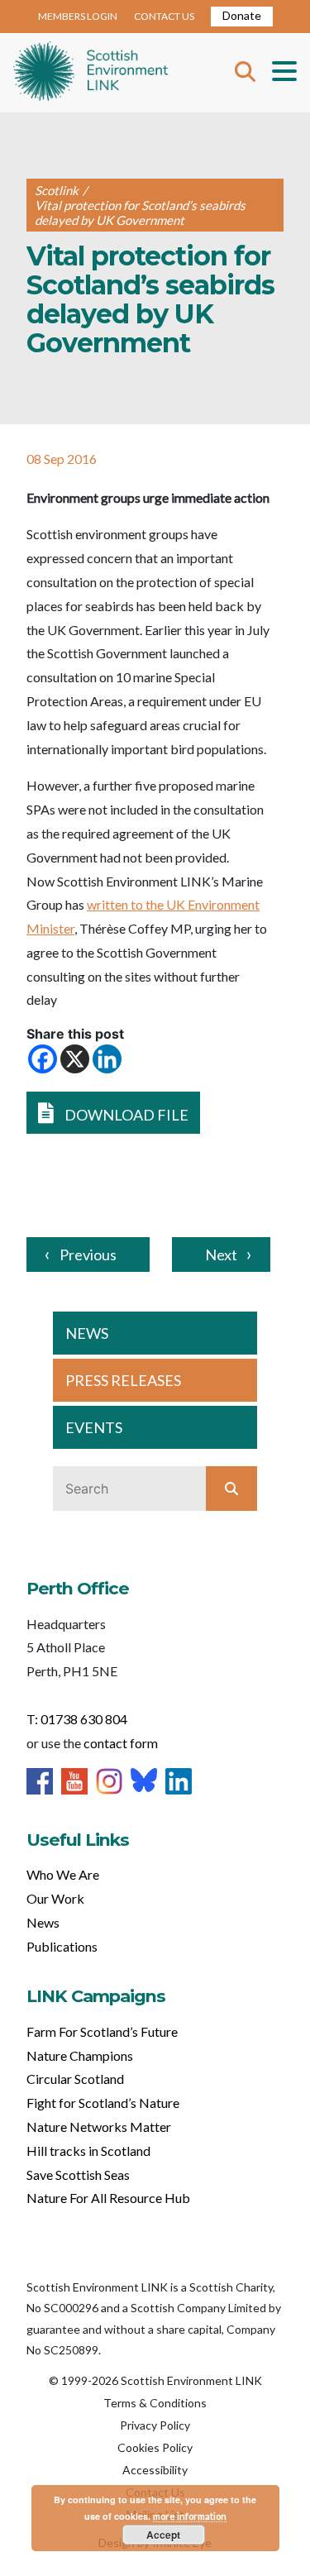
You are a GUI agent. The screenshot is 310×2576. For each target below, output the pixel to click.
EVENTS (94, 1427)
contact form (121, 1743)
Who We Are (63, 1874)
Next (221, 1255)
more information (190, 2516)
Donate (242, 15)
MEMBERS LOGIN (78, 16)
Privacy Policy (155, 2425)
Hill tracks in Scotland (88, 2151)
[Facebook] (43, 1059)
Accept (163, 2535)
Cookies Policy (155, 2447)
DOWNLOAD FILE (125, 1115)
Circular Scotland (75, 2079)
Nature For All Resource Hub (108, 2198)
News (43, 1922)
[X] (75, 1059)
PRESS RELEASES (123, 1380)
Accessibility (155, 2470)
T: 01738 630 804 (77, 1719)
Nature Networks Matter (99, 2127)
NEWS (87, 1333)
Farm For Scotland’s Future (102, 2031)
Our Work (55, 1898)
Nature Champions (80, 2055)
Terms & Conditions (155, 2403)
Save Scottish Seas (78, 2175)
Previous (88, 1255)
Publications (62, 1946)
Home (91, 73)
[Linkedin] (107, 1059)
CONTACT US (164, 16)
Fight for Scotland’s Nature (103, 2103)
